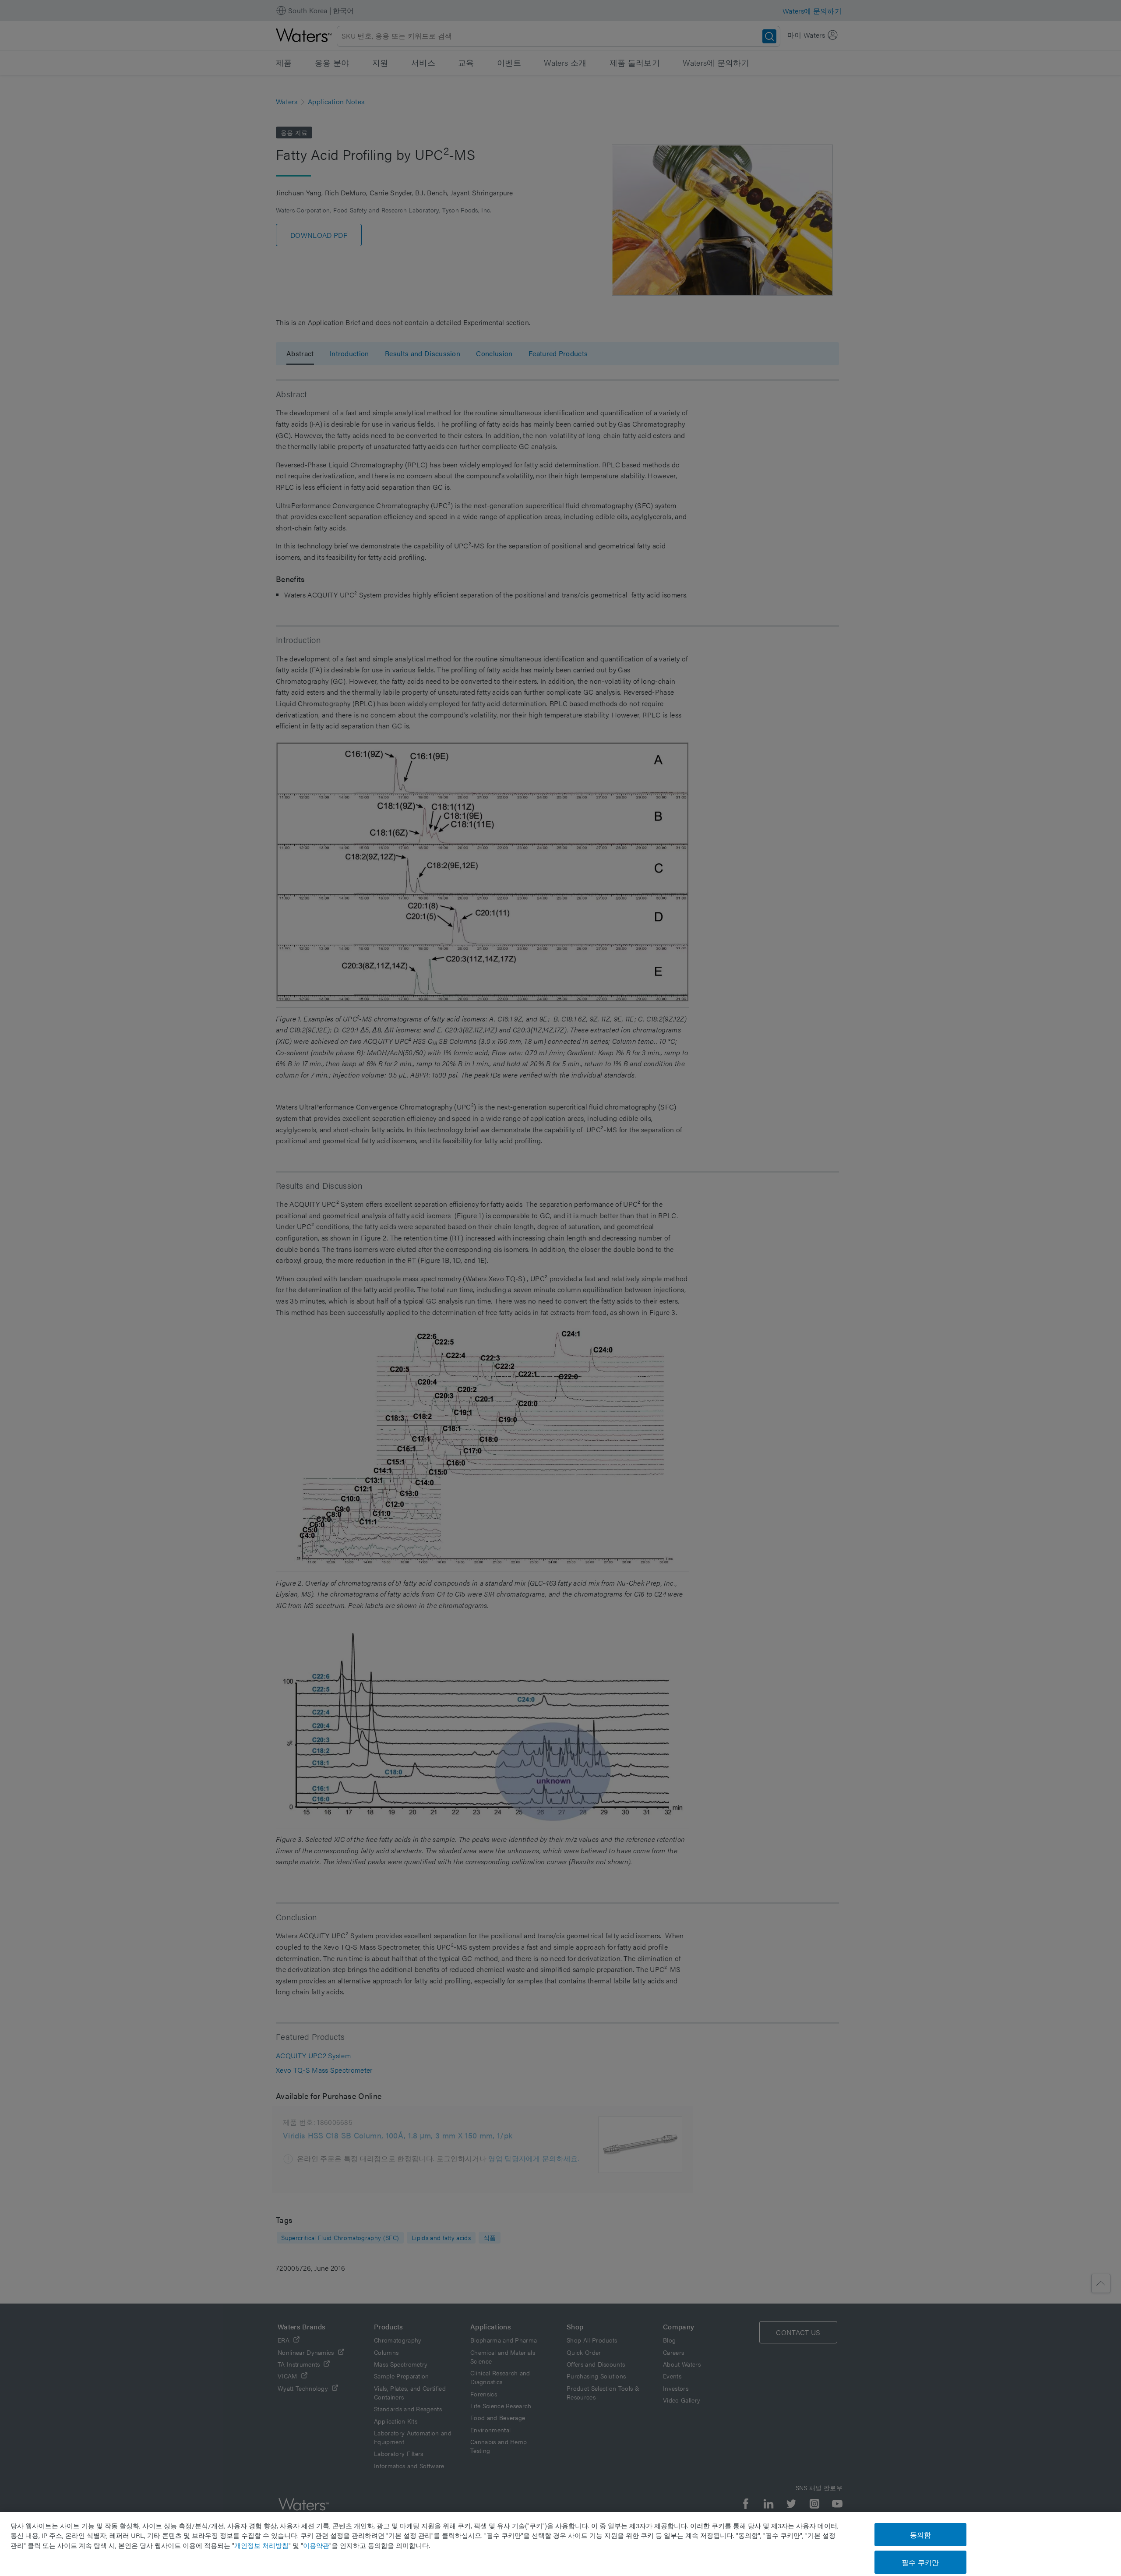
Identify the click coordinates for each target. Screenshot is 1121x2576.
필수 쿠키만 (920, 2562)
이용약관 (316, 2545)
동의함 (920, 2535)
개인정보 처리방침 (261, 2545)
